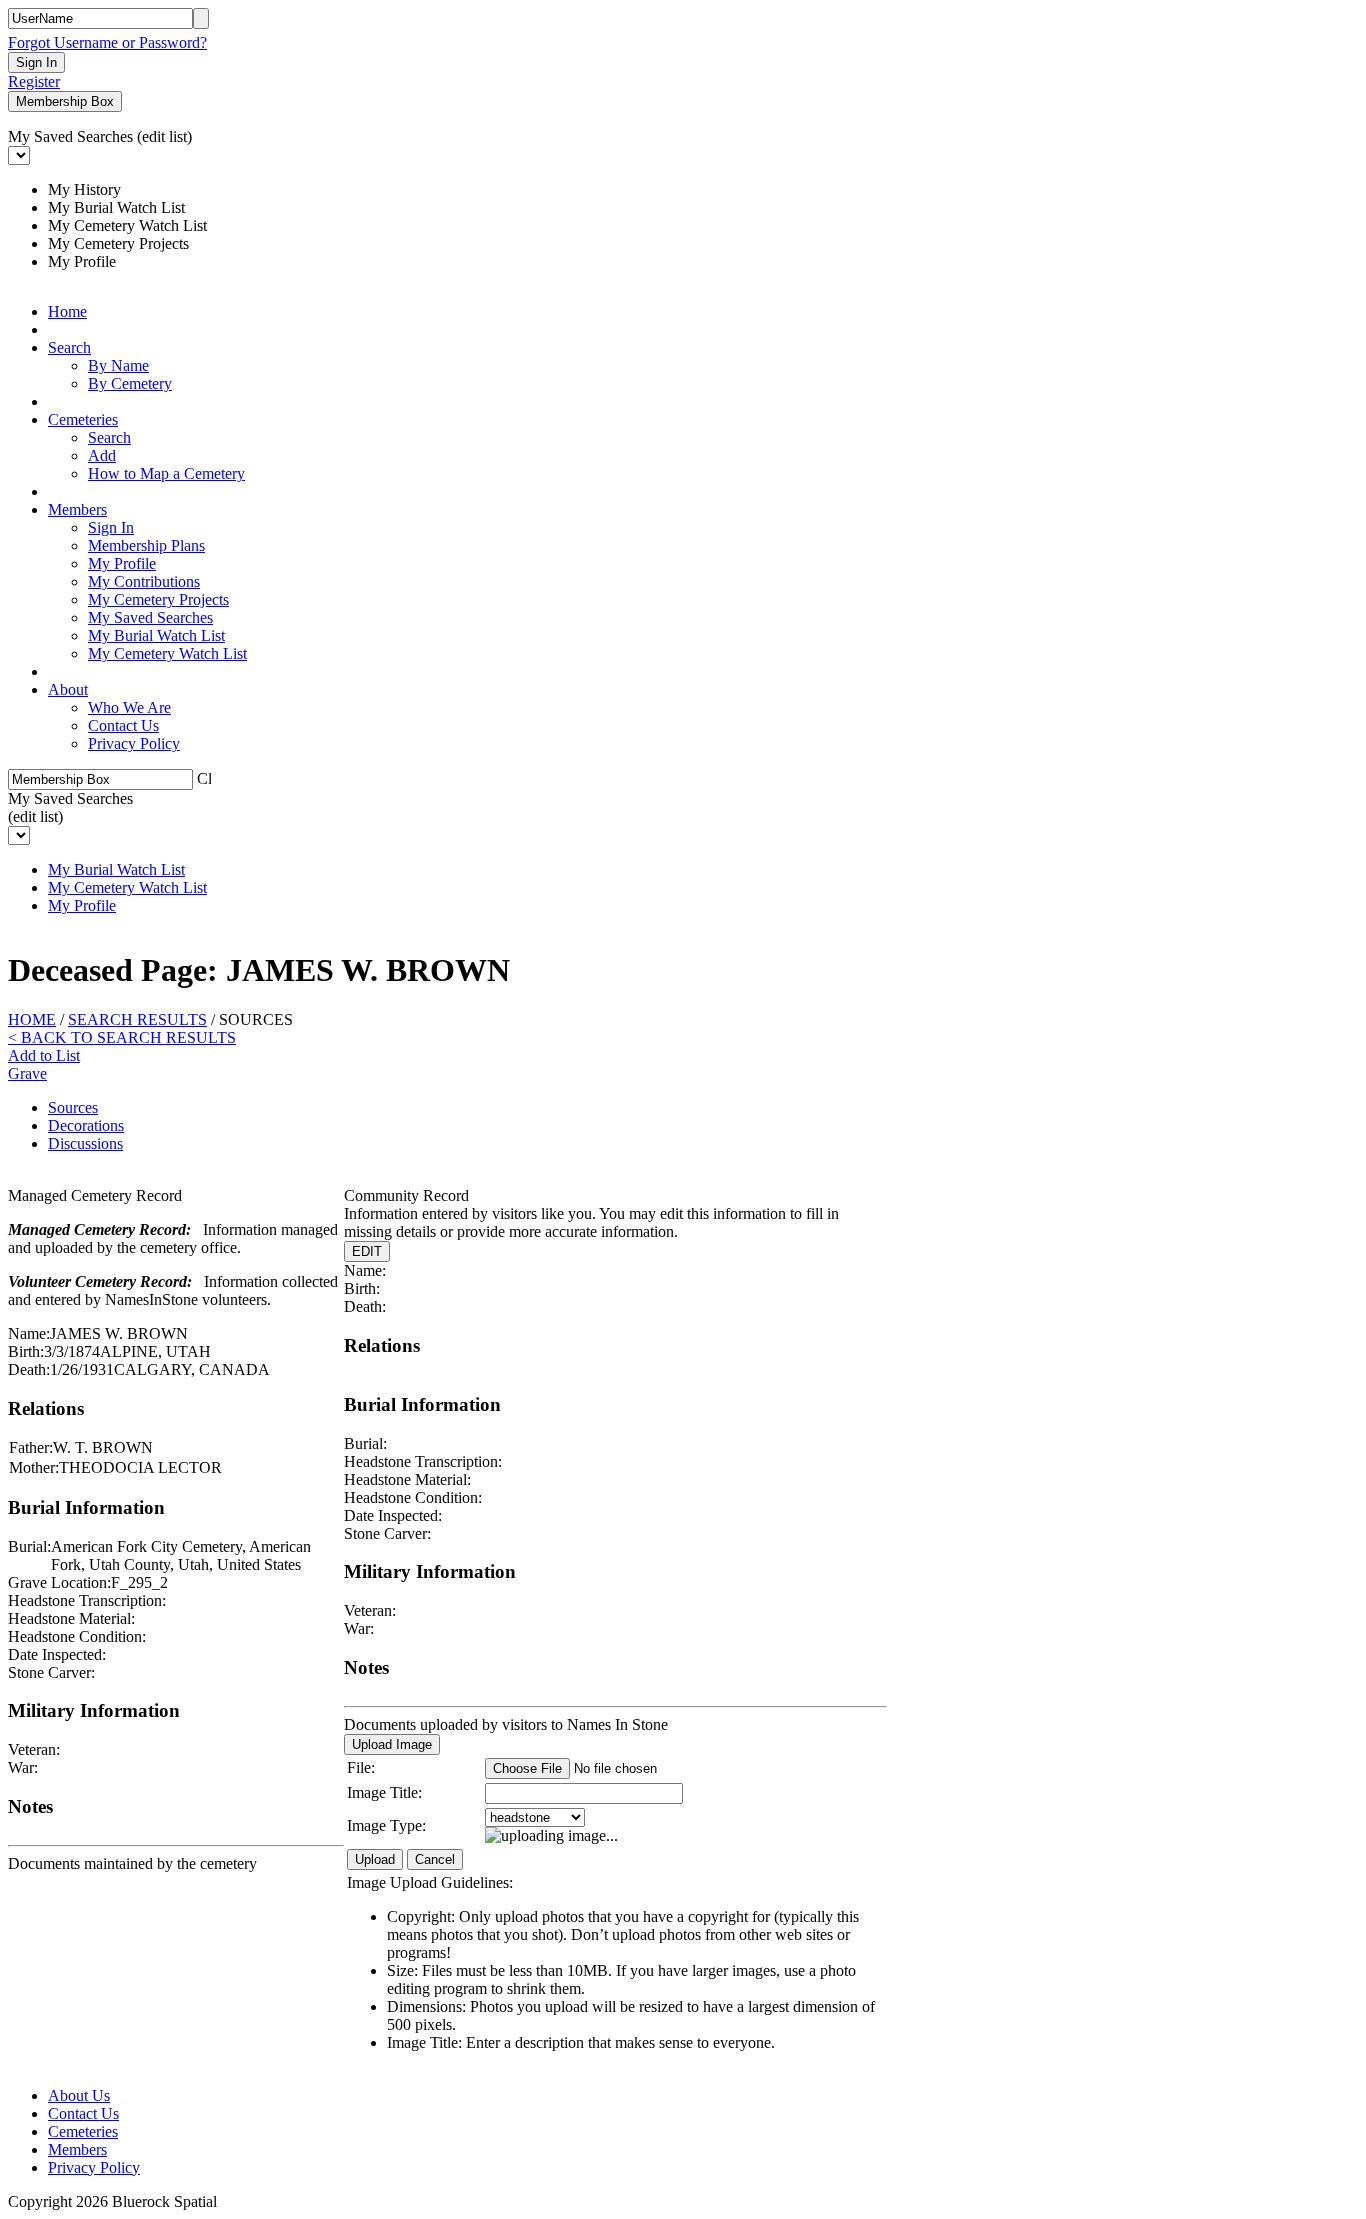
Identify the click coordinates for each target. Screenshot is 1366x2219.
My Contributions (144, 581)
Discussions (85, 1143)
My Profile (122, 563)
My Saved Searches (150, 617)
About (68, 689)
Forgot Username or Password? (107, 42)
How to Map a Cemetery (166, 473)
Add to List (44, 1055)
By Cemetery (130, 383)
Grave (27, 1073)
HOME (32, 1019)
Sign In (111, 527)
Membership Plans (146, 545)
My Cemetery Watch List (167, 653)
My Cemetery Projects (158, 599)
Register (34, 81)
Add (102, 455)
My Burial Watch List (156, 635)
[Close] (204, 777)
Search (69, 347)
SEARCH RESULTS (137, 1019)
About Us (79, 2095)
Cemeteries (83, 419)
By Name (118, 365)
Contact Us (123, 725)
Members (77, 509)
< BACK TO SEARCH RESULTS (122, 1037)
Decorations (86, 1125)
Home (67, 311)
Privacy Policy (134, 743)
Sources (73, 1107)
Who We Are (129, 707)
